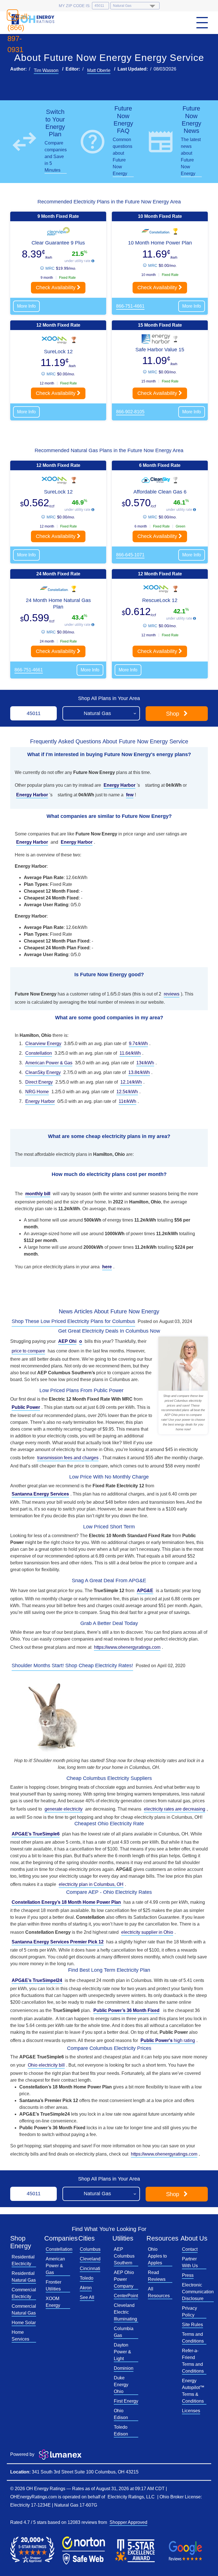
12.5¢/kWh (127, 1092)
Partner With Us (190, 2262)
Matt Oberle (99, 70)
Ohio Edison (121, 2414)
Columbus (90, 2249)
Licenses (191, 2411)
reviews (172, 994)
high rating (168, 2040)
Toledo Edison (121, 2431)
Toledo (87, 2278)
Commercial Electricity (24, 2293)
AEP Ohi (67, 1341)
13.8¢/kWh (139, 1072)
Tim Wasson (46, 70)
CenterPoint (126, 2296)
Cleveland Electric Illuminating (125, 2312)
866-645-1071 (130, 555)
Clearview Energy (43, 1044)
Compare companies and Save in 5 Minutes (56, 157)
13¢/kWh (145, 1063)
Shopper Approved (128, 2522)
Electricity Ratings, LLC (131, 2497)
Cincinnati (90, 2268)
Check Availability (56, 288)
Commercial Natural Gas (24, 2310)
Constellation (39, 1053)
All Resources (159, 2292)
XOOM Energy (53, 2302)
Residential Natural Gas (24, 2277)
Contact (190, 2249)
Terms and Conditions (193, 2338)
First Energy (126, 2401)
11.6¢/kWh (130, 1053)
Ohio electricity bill (46, 2065)
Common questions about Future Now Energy (122, 157)
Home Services (20, 2336)
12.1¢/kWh (131, 1082)
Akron (86, 2288)
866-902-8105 (130, 412)
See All (87, 2297)
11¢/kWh (127, 1101)
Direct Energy (39, 1082)
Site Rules (192, 2325)
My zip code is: (75, 6)
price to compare (28, 1351)
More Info (26, 306)
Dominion (124, 2368)
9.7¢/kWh (138, 1044)
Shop (173, 714)
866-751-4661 (130, 306)
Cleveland (90, 2259)
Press (188, 2275)
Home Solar (24, 2323)
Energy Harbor (40, 1101)
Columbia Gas (124, 2332)
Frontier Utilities (54, 2285)
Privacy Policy (189, 2312)
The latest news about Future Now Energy (191, 157)
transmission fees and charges (68, 1458)
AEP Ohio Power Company (124, 2279)
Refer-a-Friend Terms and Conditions (193, 2361)
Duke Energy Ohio (121, 2385)
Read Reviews (157, 2276)
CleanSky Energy (43, 1072)
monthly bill (38, 1194)
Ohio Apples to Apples (157, 2256)
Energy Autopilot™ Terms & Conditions (193, 2391)
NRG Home (37, 1092)
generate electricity (64, 1809)
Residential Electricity (23, 2260)
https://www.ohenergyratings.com (127, 1647)
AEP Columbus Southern (124, 2256)
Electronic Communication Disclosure (198, 2292)
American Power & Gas (49, 1063)
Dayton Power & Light (122, 2352)
